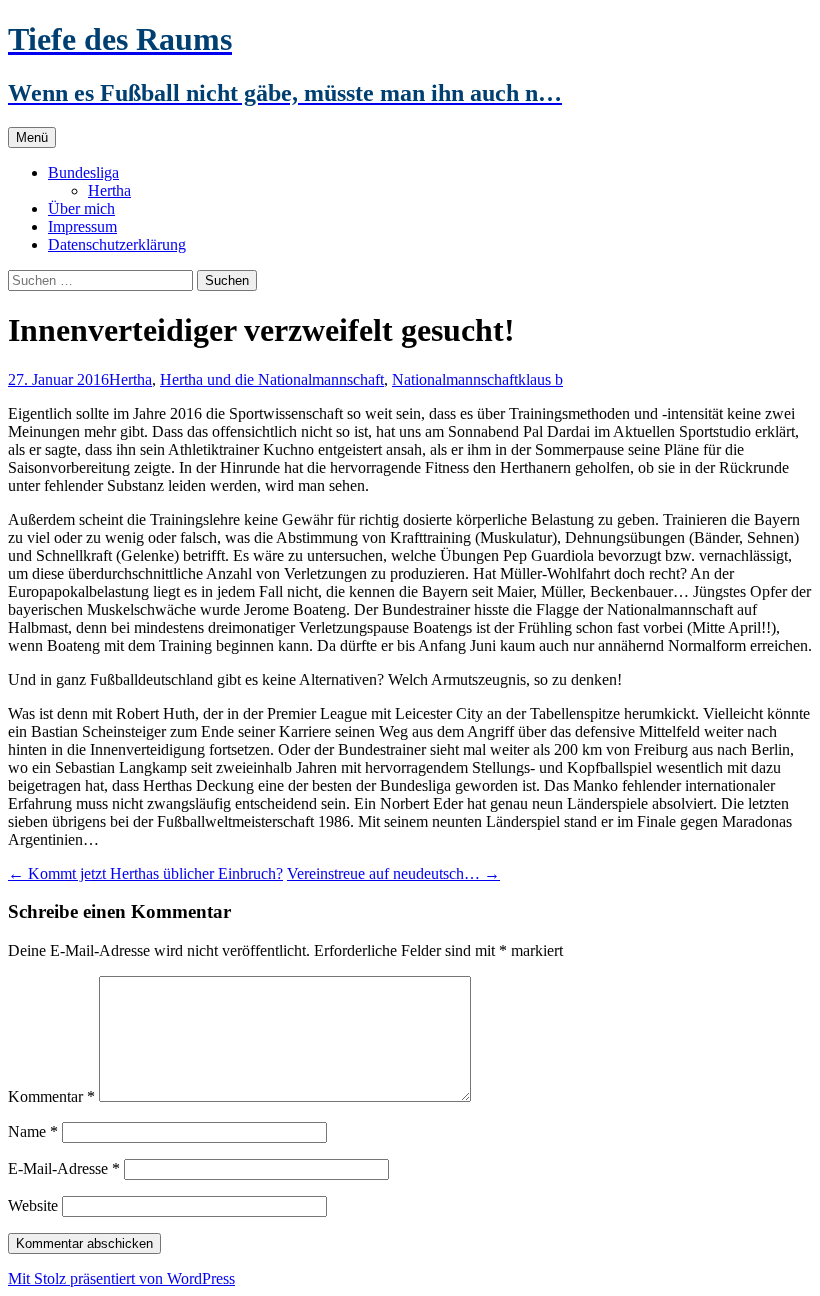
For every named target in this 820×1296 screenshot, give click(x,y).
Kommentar (51, 1096)
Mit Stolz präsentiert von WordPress (121, 1278)
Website (33, 1205)
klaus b (540, 379)
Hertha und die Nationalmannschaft (272, 379)
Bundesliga (83, 172)
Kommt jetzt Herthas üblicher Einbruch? (145, 873)
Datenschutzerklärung (117, 244)
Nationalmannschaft (455, 379)
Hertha (109, 190)
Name (33, 1131)
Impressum (82, 226)
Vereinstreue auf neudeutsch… (393, 873)
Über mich (81, 208)
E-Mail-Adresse (64, 1168)
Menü (32, 137)
